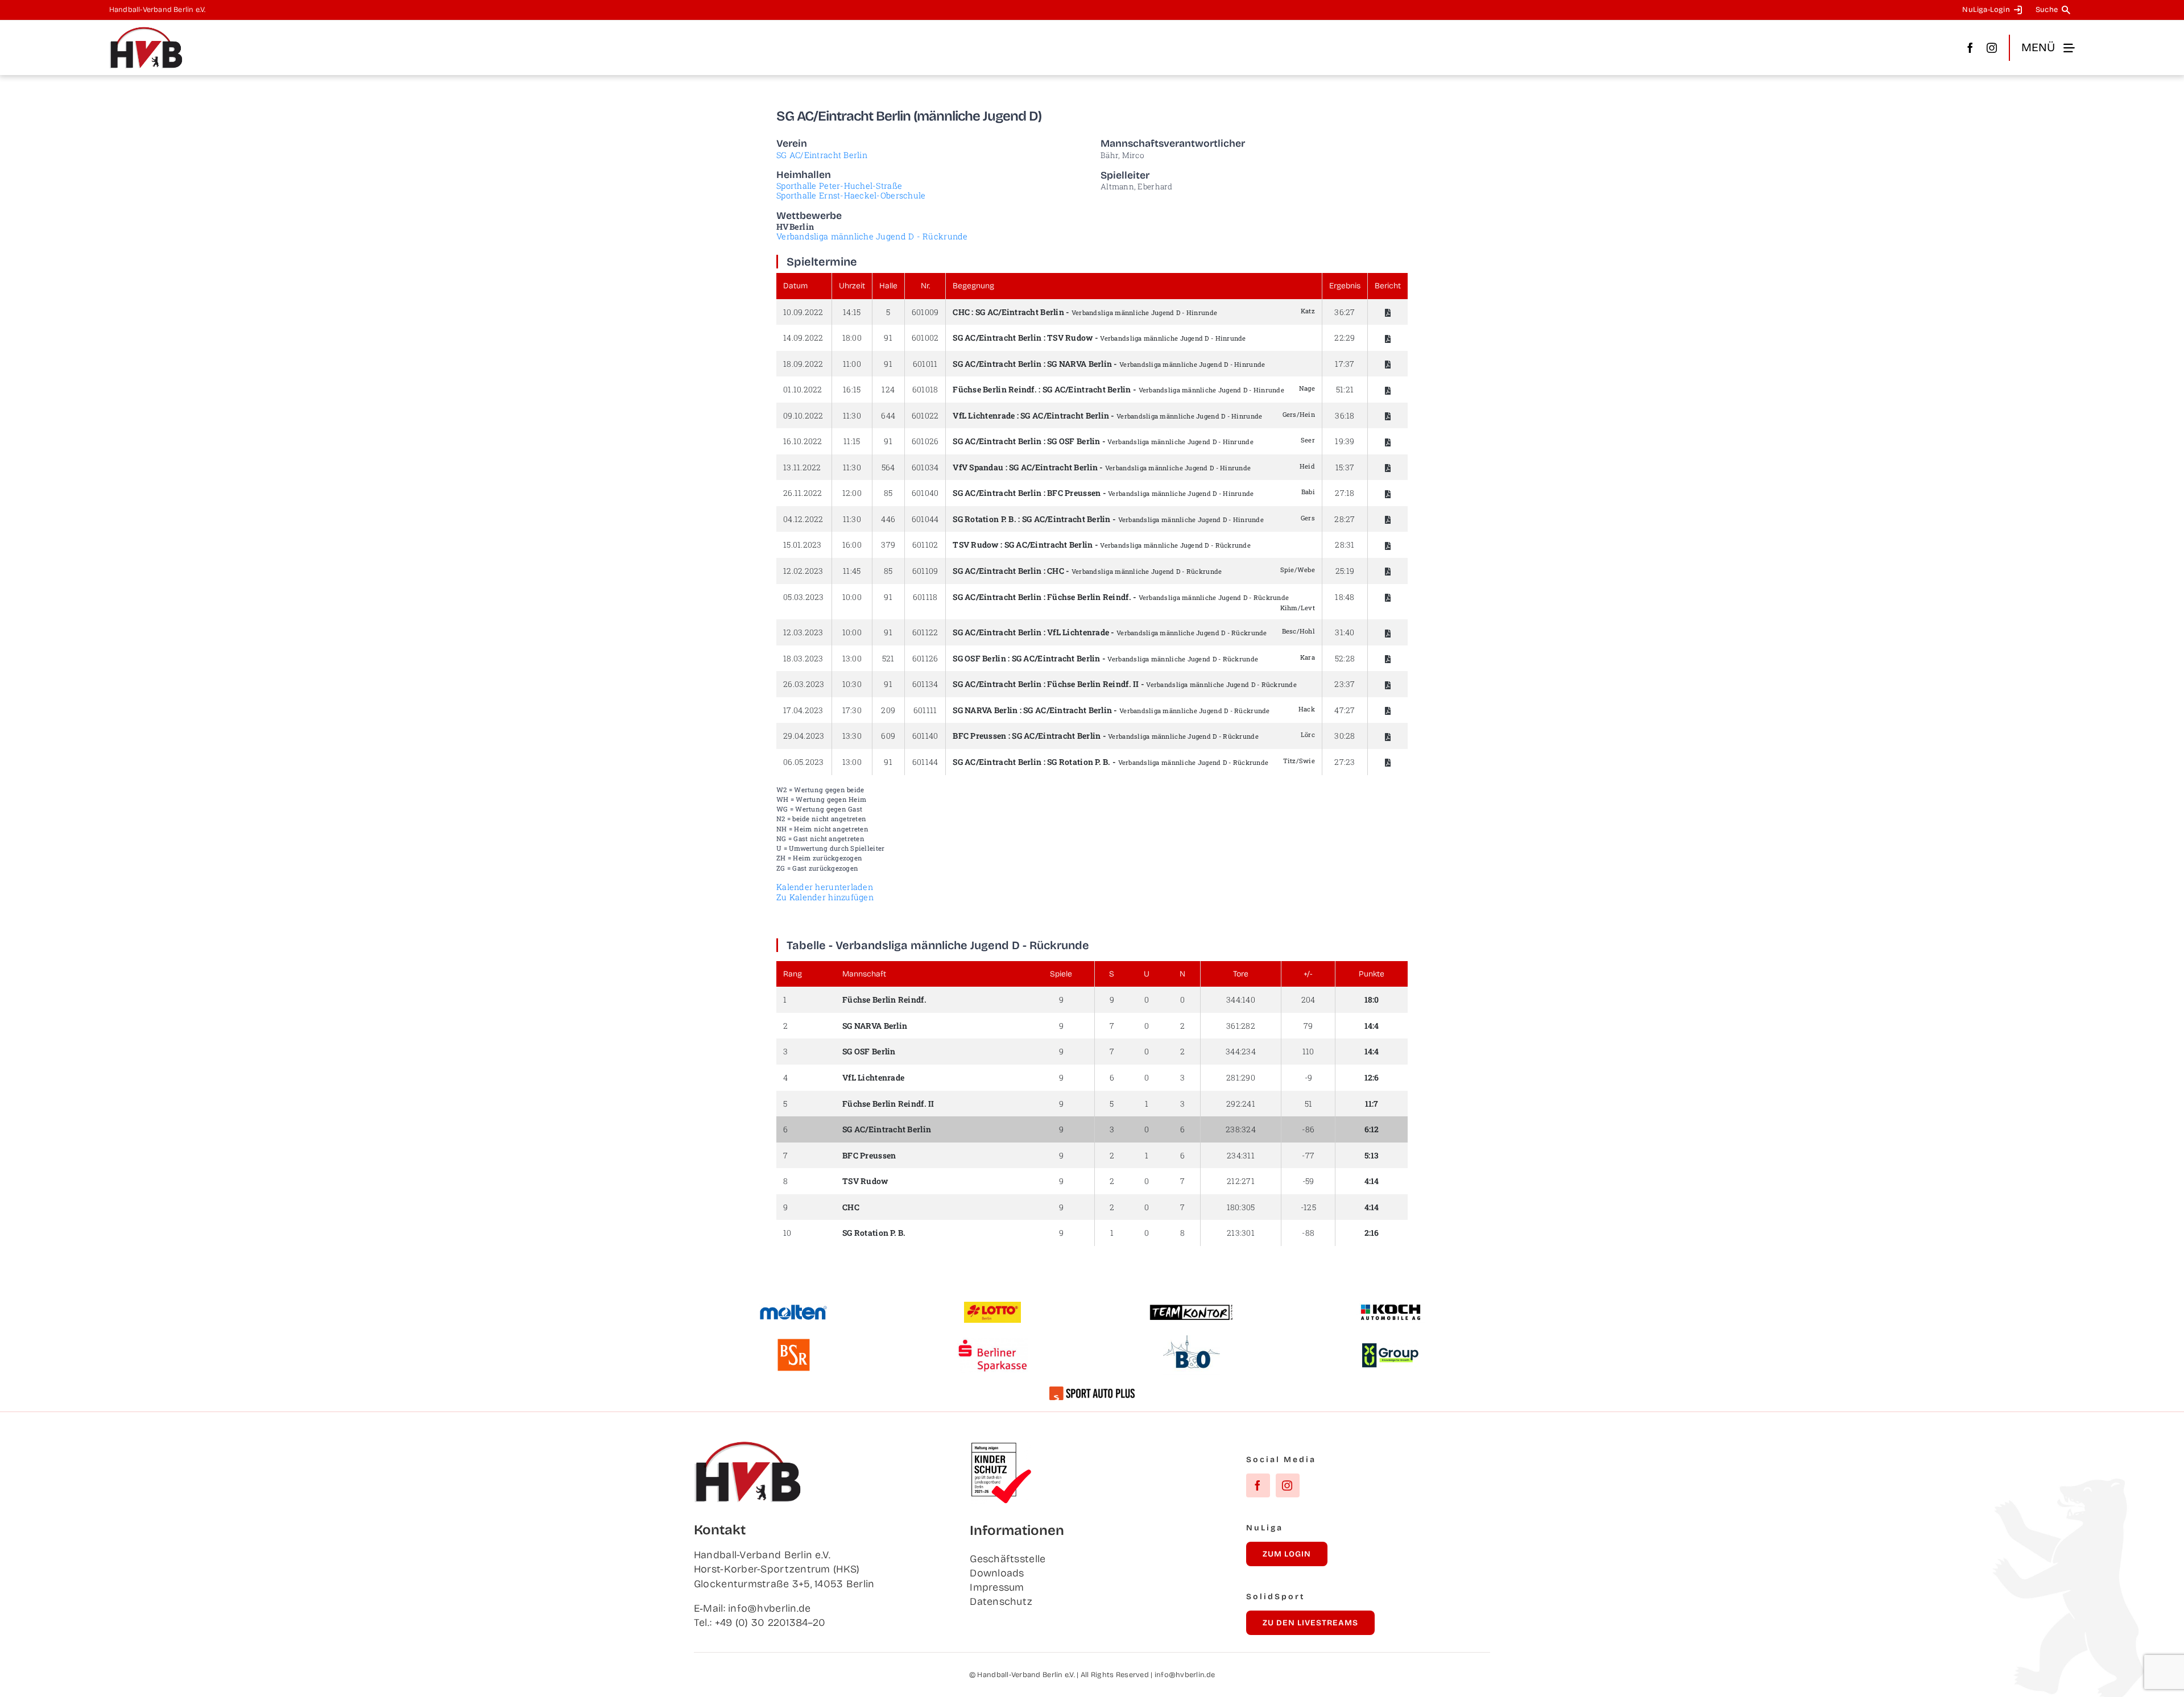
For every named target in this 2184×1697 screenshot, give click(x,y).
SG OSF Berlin (1074, 441)
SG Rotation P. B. (985, 519)
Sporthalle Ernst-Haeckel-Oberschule (851, 195)
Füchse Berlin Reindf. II (888, 1104)
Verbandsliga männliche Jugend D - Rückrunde (872, 236)
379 (888, 545)
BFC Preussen (1074, 493)
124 (888, 389)
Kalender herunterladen (825, 887)
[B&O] (1192, 1340)
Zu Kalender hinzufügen (825, 897)
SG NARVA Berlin (1079, 364)
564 (888, 467)
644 (888, 415)
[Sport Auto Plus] (1092, 1392)
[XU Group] (1391, 1348)
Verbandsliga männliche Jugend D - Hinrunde (1144, 313)
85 (888, 493)
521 (888, 658)
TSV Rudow (1070, 338)
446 (888, 519)
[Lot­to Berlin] (992, 1307)
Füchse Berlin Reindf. (995, 389)
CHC (961, 312)
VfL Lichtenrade (984, 415)
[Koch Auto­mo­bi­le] (1391, 1306)
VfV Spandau (978, 467)
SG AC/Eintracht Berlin (822, 155)
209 (888, 710)
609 (888, 736)
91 (888, 338)
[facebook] (1970, 48)
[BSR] (793, 1343)
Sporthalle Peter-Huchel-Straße (839, 186)
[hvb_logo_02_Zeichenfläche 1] (146, 31)
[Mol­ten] (793, 1309)
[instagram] (1992, 48)
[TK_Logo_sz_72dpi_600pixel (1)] (1192, 1309)
